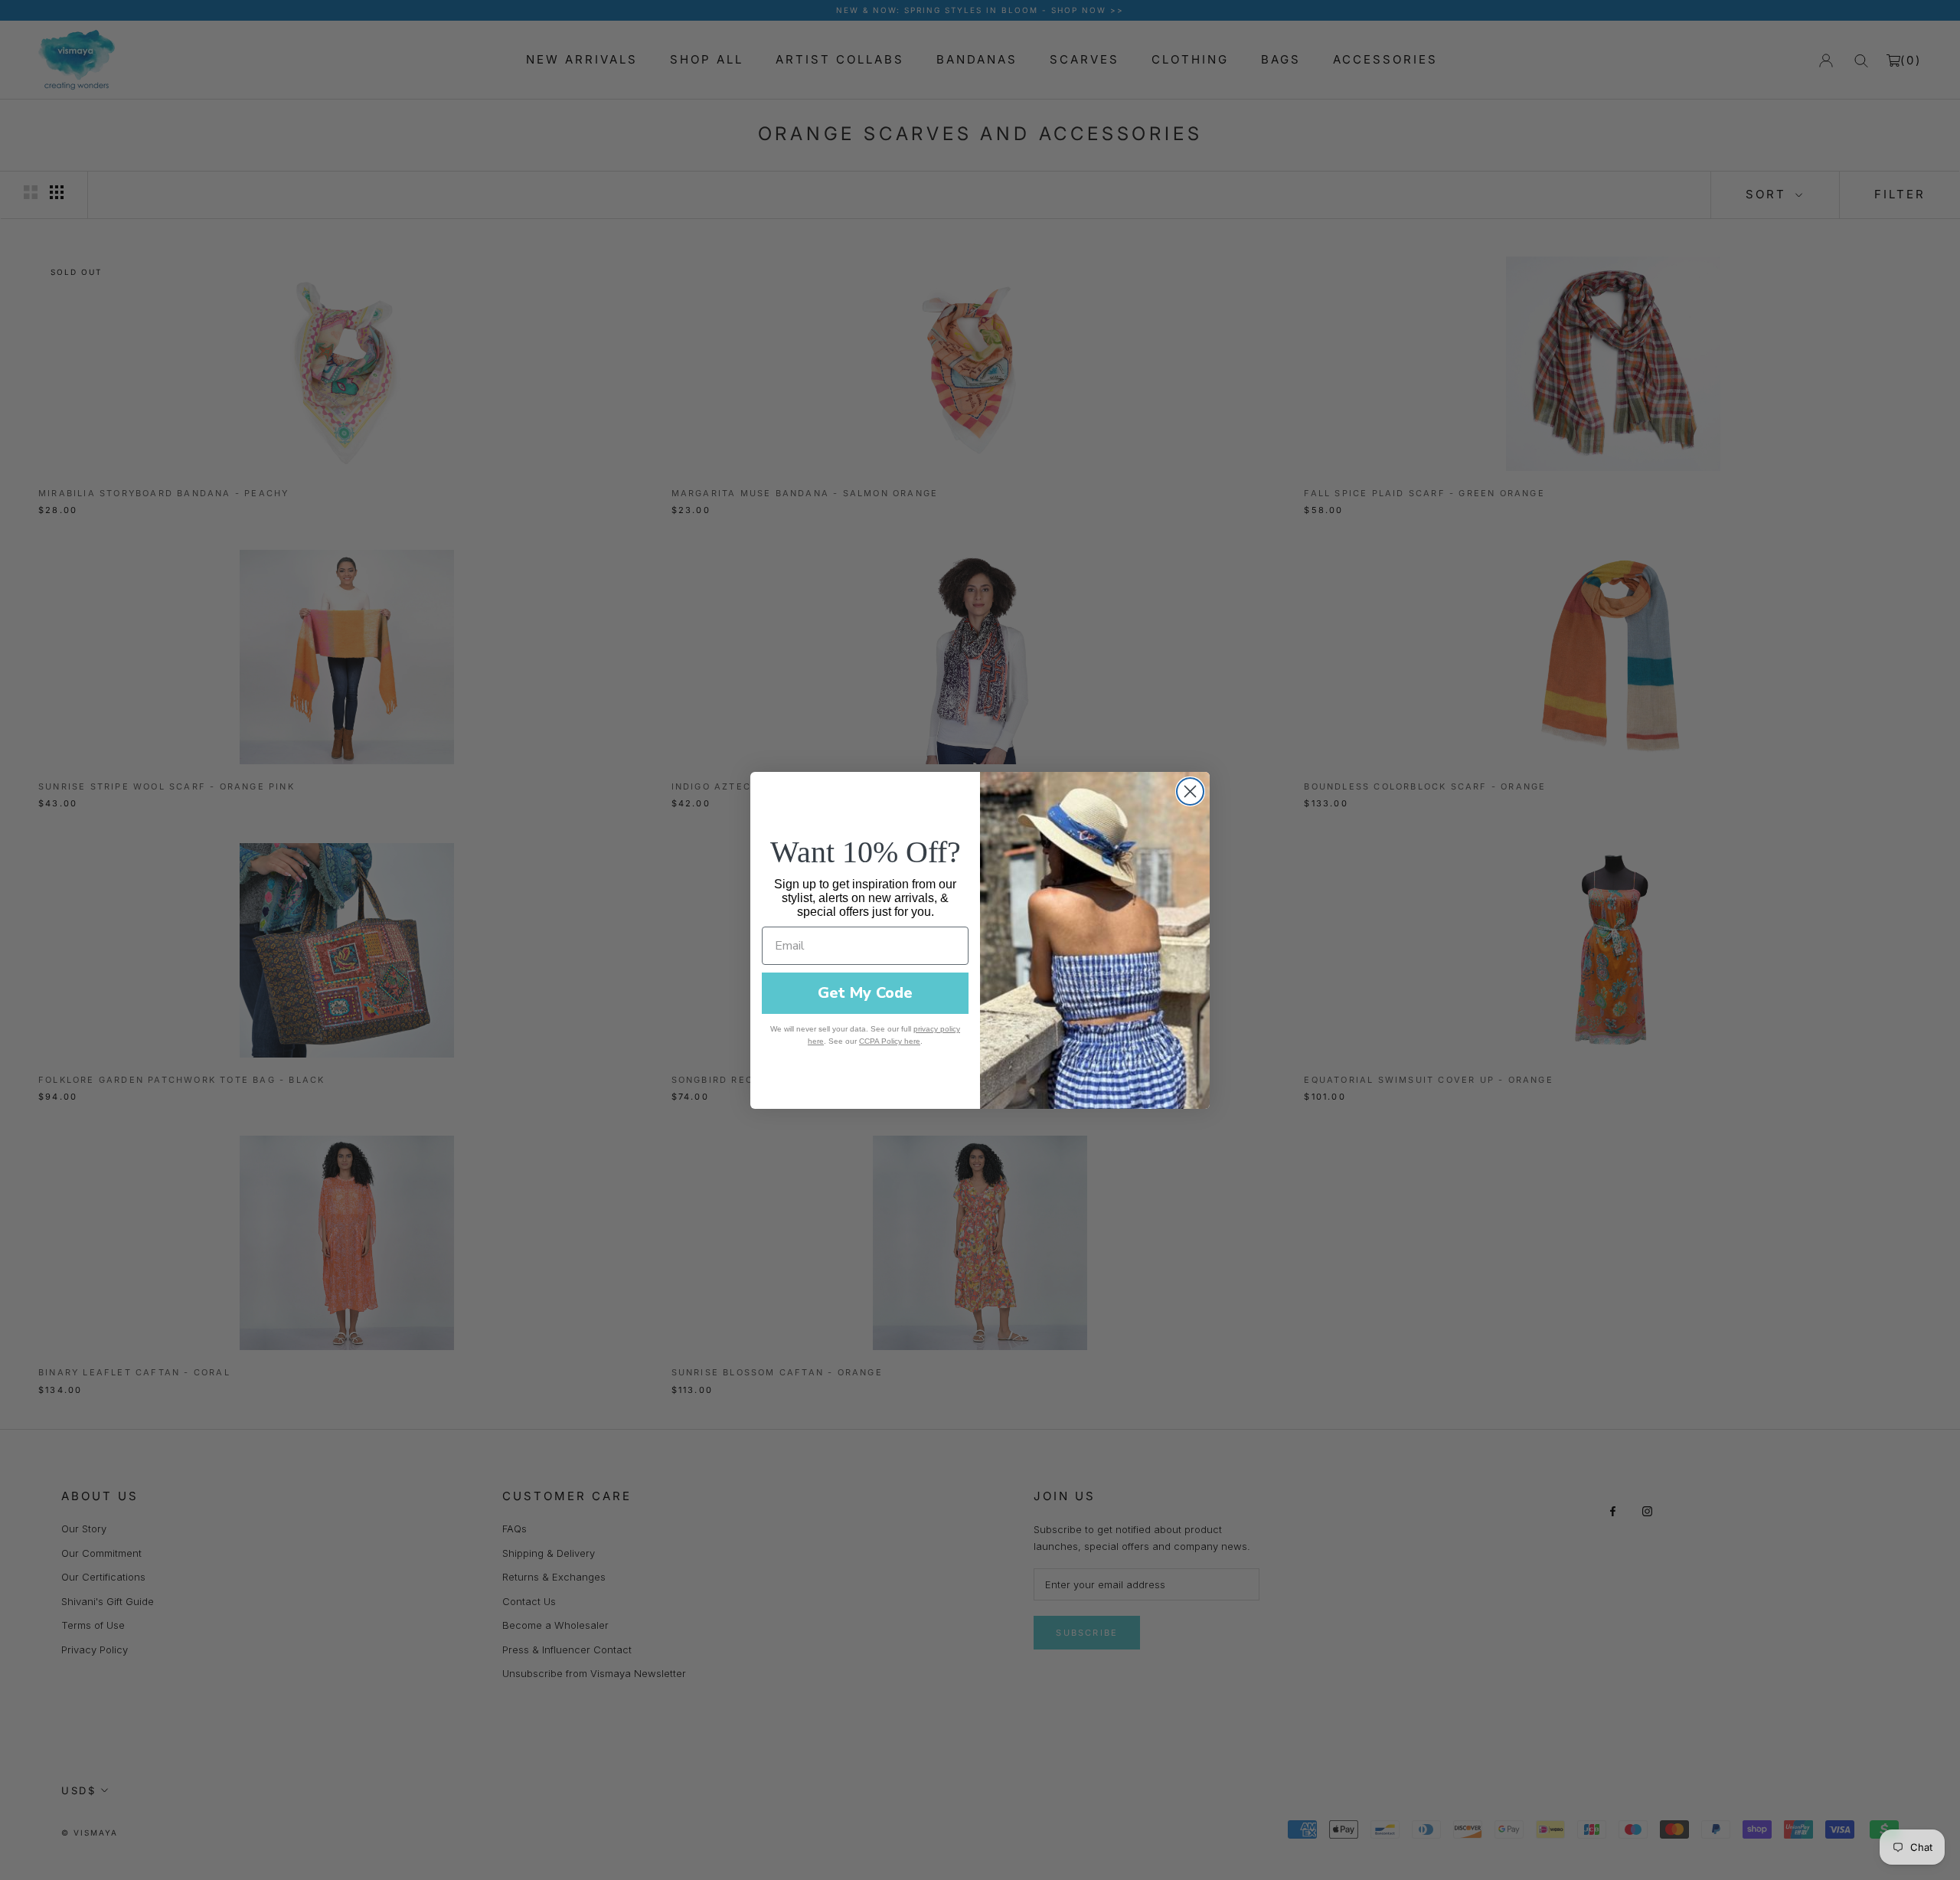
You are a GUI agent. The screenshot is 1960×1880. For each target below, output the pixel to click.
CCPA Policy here (890, 1041)
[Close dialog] (1190, 791)
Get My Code (865, 993)
